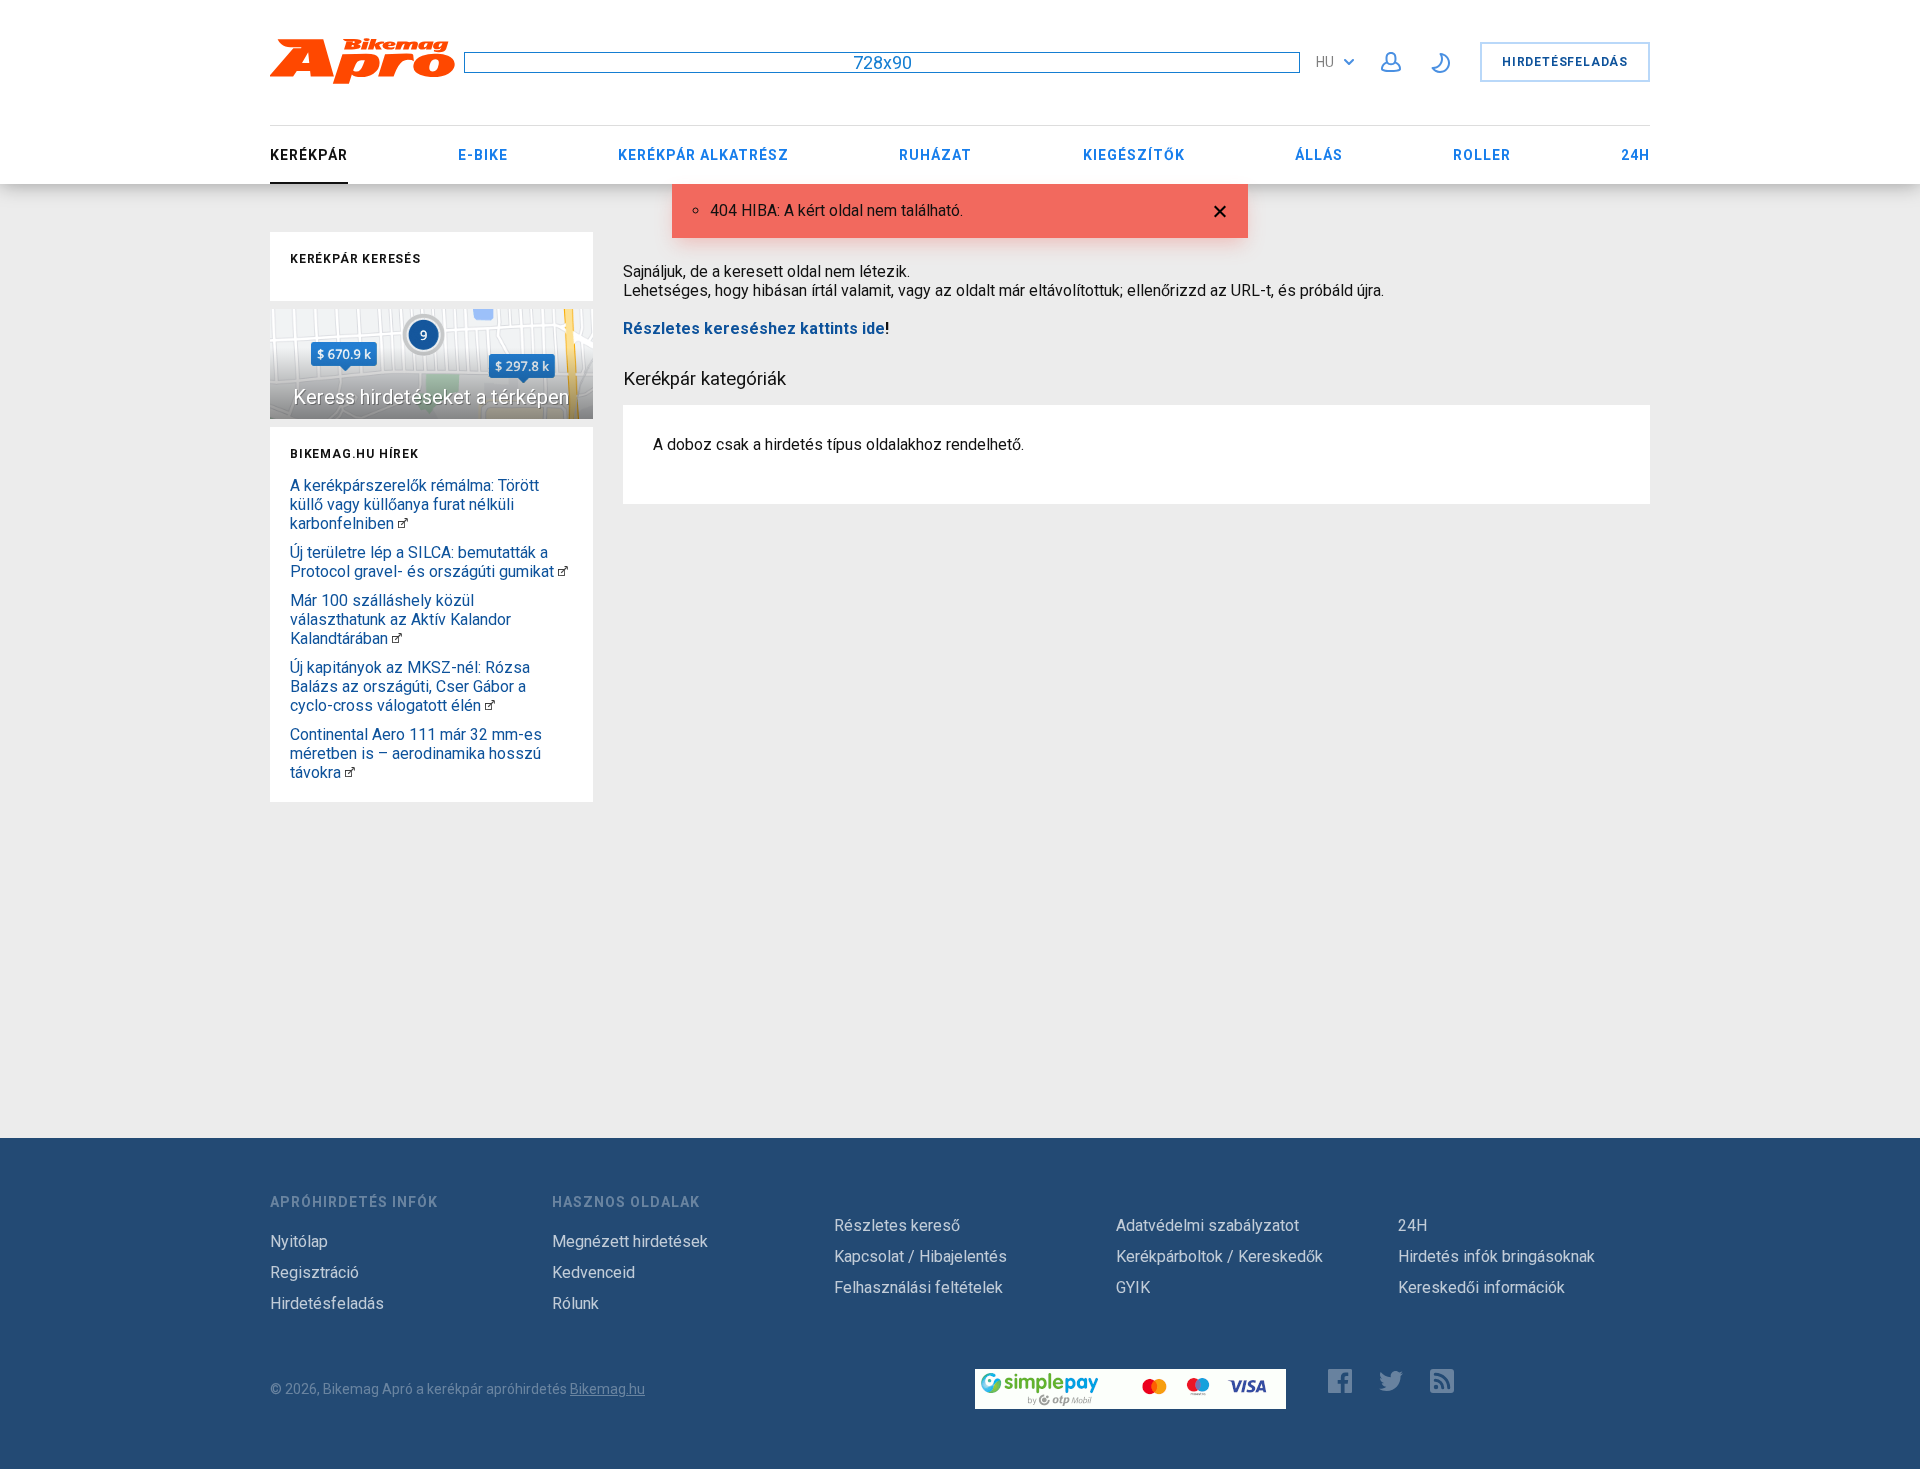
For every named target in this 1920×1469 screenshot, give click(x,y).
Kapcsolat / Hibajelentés (920, 1256)
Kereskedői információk (1481, 1287)
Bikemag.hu (607, 1389)
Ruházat (935, 155)
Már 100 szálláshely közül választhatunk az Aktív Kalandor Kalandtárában (400, 619)
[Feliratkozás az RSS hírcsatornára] (1446, 1381)
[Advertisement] (431, 935)
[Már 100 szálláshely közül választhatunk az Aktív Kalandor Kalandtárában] (397, 638)
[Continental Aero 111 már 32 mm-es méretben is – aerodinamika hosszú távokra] (350, 772)
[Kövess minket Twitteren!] (1391, 1381)
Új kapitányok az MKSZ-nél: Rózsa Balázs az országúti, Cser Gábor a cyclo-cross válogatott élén (410, 686)
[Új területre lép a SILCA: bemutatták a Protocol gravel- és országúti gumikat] (563, 571)
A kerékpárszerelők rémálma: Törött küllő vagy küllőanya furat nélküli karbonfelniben (414, 504)
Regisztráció (314, 1272)
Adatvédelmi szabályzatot (1207, 1225)
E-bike (483, 155)
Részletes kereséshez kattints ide (754, 328)
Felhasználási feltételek (918, 1287)
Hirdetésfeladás (1565, 62)
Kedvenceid (593, 1272)
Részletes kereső (897, 1225)
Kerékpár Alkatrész (703, 155)
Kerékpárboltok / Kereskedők (1219, 1256)
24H (1635, 155)
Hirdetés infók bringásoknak (1496, 1256)
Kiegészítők (1134, 155)
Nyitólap (299, 1241)
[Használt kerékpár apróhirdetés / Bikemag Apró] (363, 80)
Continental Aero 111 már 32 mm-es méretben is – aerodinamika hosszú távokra (416, 753)
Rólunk (575, 1303)
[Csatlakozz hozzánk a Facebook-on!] (1340, 1381)
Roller (1482, 155)
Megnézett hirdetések (630, 1241)
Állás (1319, 155)
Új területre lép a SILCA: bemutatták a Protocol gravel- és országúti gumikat (422, 562)
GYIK (1133, 1287)
